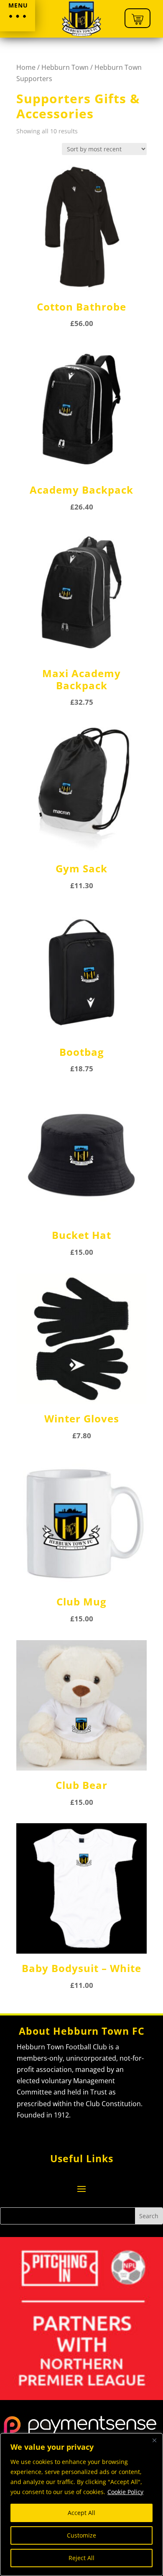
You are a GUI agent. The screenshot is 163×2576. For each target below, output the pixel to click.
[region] (81, 2505)
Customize (81, 2535)
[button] (18, 16)
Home (26, 67)
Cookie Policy (125, 2492)
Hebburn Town (65, 67)
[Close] (154, 2440)
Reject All (81, 2558)
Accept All (81, 2513)
